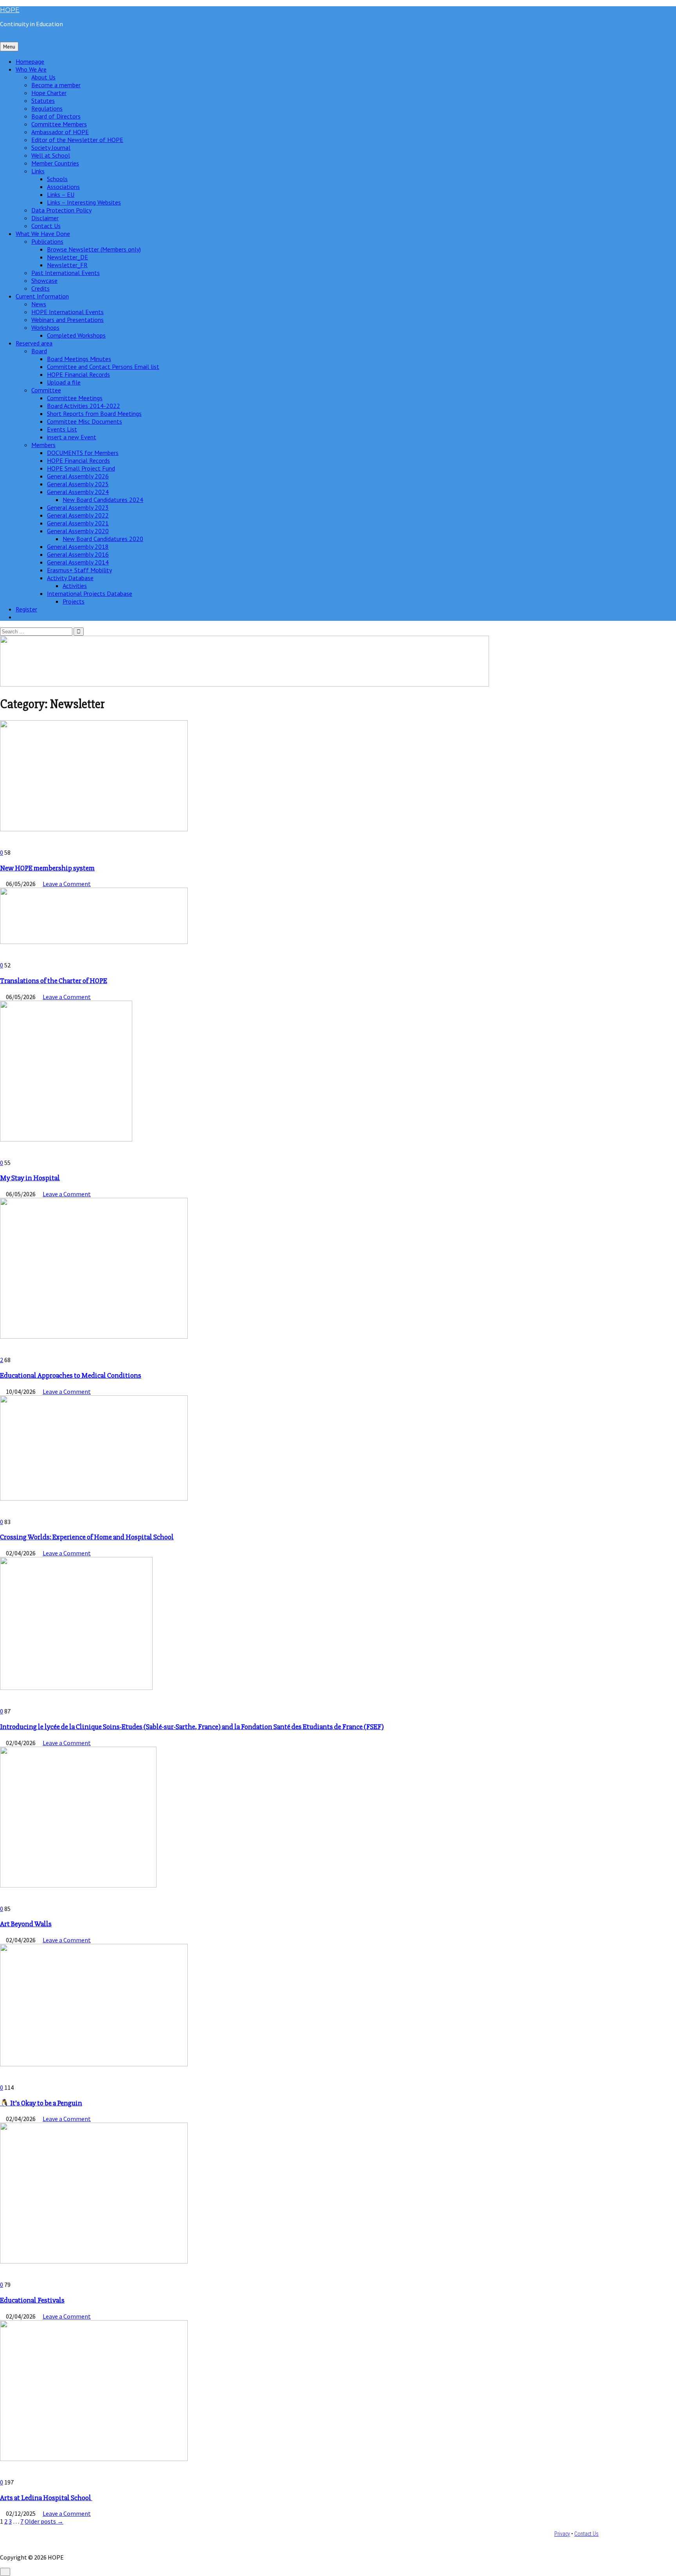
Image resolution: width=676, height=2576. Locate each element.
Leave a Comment (67, 884)
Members (43, 445)
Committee (46, 390)
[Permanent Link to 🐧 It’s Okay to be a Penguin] (94, 2064)
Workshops (45, 327)
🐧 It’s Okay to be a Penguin (41, 2103)
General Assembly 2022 (78, 515)
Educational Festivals (32, 2300)
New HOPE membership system (47, 868)
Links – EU (61, 194)
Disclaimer (45, 218)
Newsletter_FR (67, 265)
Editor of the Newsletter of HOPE (77, 140)
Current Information (42, 296)
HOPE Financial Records (78, 374)
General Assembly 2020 (78, 531)
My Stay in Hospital (30, 1178)
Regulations (47, 108)
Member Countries (55, 163)
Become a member (56, 85)
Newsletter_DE (67, 257)
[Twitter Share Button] (12, 845)
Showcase (44, 280)
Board (39, 351)
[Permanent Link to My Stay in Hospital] (66, 1139)
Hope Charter (49, 93)
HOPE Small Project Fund (81, 468)
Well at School (51, 155)
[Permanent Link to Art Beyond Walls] (78, 1885)
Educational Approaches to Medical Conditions (71, 1376)
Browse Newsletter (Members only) (94, 249)
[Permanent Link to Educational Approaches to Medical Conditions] (94, 1336)
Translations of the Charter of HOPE (54, 981)
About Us (43, 77)
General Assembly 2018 (78, 546)
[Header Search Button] (18, 617)
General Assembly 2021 (78, 523)
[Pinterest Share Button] (7, 845)
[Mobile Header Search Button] (2, 38)
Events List (62, 429)
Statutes (43, 101)
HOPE (10, 10)
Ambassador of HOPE (60, 132)
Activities (75, 586)
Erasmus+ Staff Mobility (79, 570)
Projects (74, 601)
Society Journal (51, 147)
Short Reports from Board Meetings (94, 413)
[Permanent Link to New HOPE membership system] (94, 829)
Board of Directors (56, 116)
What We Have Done (43, 234)
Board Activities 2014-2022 (84, 406)
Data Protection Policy (61, 210)
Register (26, 609)
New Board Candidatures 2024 (103, 500)
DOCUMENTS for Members (83, 453)
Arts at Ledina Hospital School (46, 2498)
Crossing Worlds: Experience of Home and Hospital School (87, 1537)
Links (38, 171)
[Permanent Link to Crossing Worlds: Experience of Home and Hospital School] (94, 1498)
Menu (9, 47)
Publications (47, 241)
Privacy (562, 2534)
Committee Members (59, 124)
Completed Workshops (76, 335)
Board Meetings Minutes (79, 359)
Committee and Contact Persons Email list (103, 367)
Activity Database (70, 578)
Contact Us (46, 226)
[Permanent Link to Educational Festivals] (94, 2261)
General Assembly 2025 (78, 484)
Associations (63, 187)
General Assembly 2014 (78, 562)
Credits (40, 288)
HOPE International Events (67, 312)
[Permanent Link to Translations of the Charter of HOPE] (94, 942)
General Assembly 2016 (78, 554)
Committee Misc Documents (84, 421)
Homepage (30, 61)
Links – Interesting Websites (84, 202)
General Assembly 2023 (78, 507)
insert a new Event (72, 437)
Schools (57, 179)
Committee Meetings (75, 398)
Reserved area (34, 343)
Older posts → (44, 2521)
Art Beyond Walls (26, 1924)
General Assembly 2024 (78, 492)
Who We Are (31, 69)
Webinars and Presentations (67, 320)
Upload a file (64, 382)
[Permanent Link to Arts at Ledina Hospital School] (94, 2459)
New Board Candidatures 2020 (103, 539)
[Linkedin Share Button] (2, 845)
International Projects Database (90, 593)
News (39, 304)
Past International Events (66, 273)
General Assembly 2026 (78, 476)
